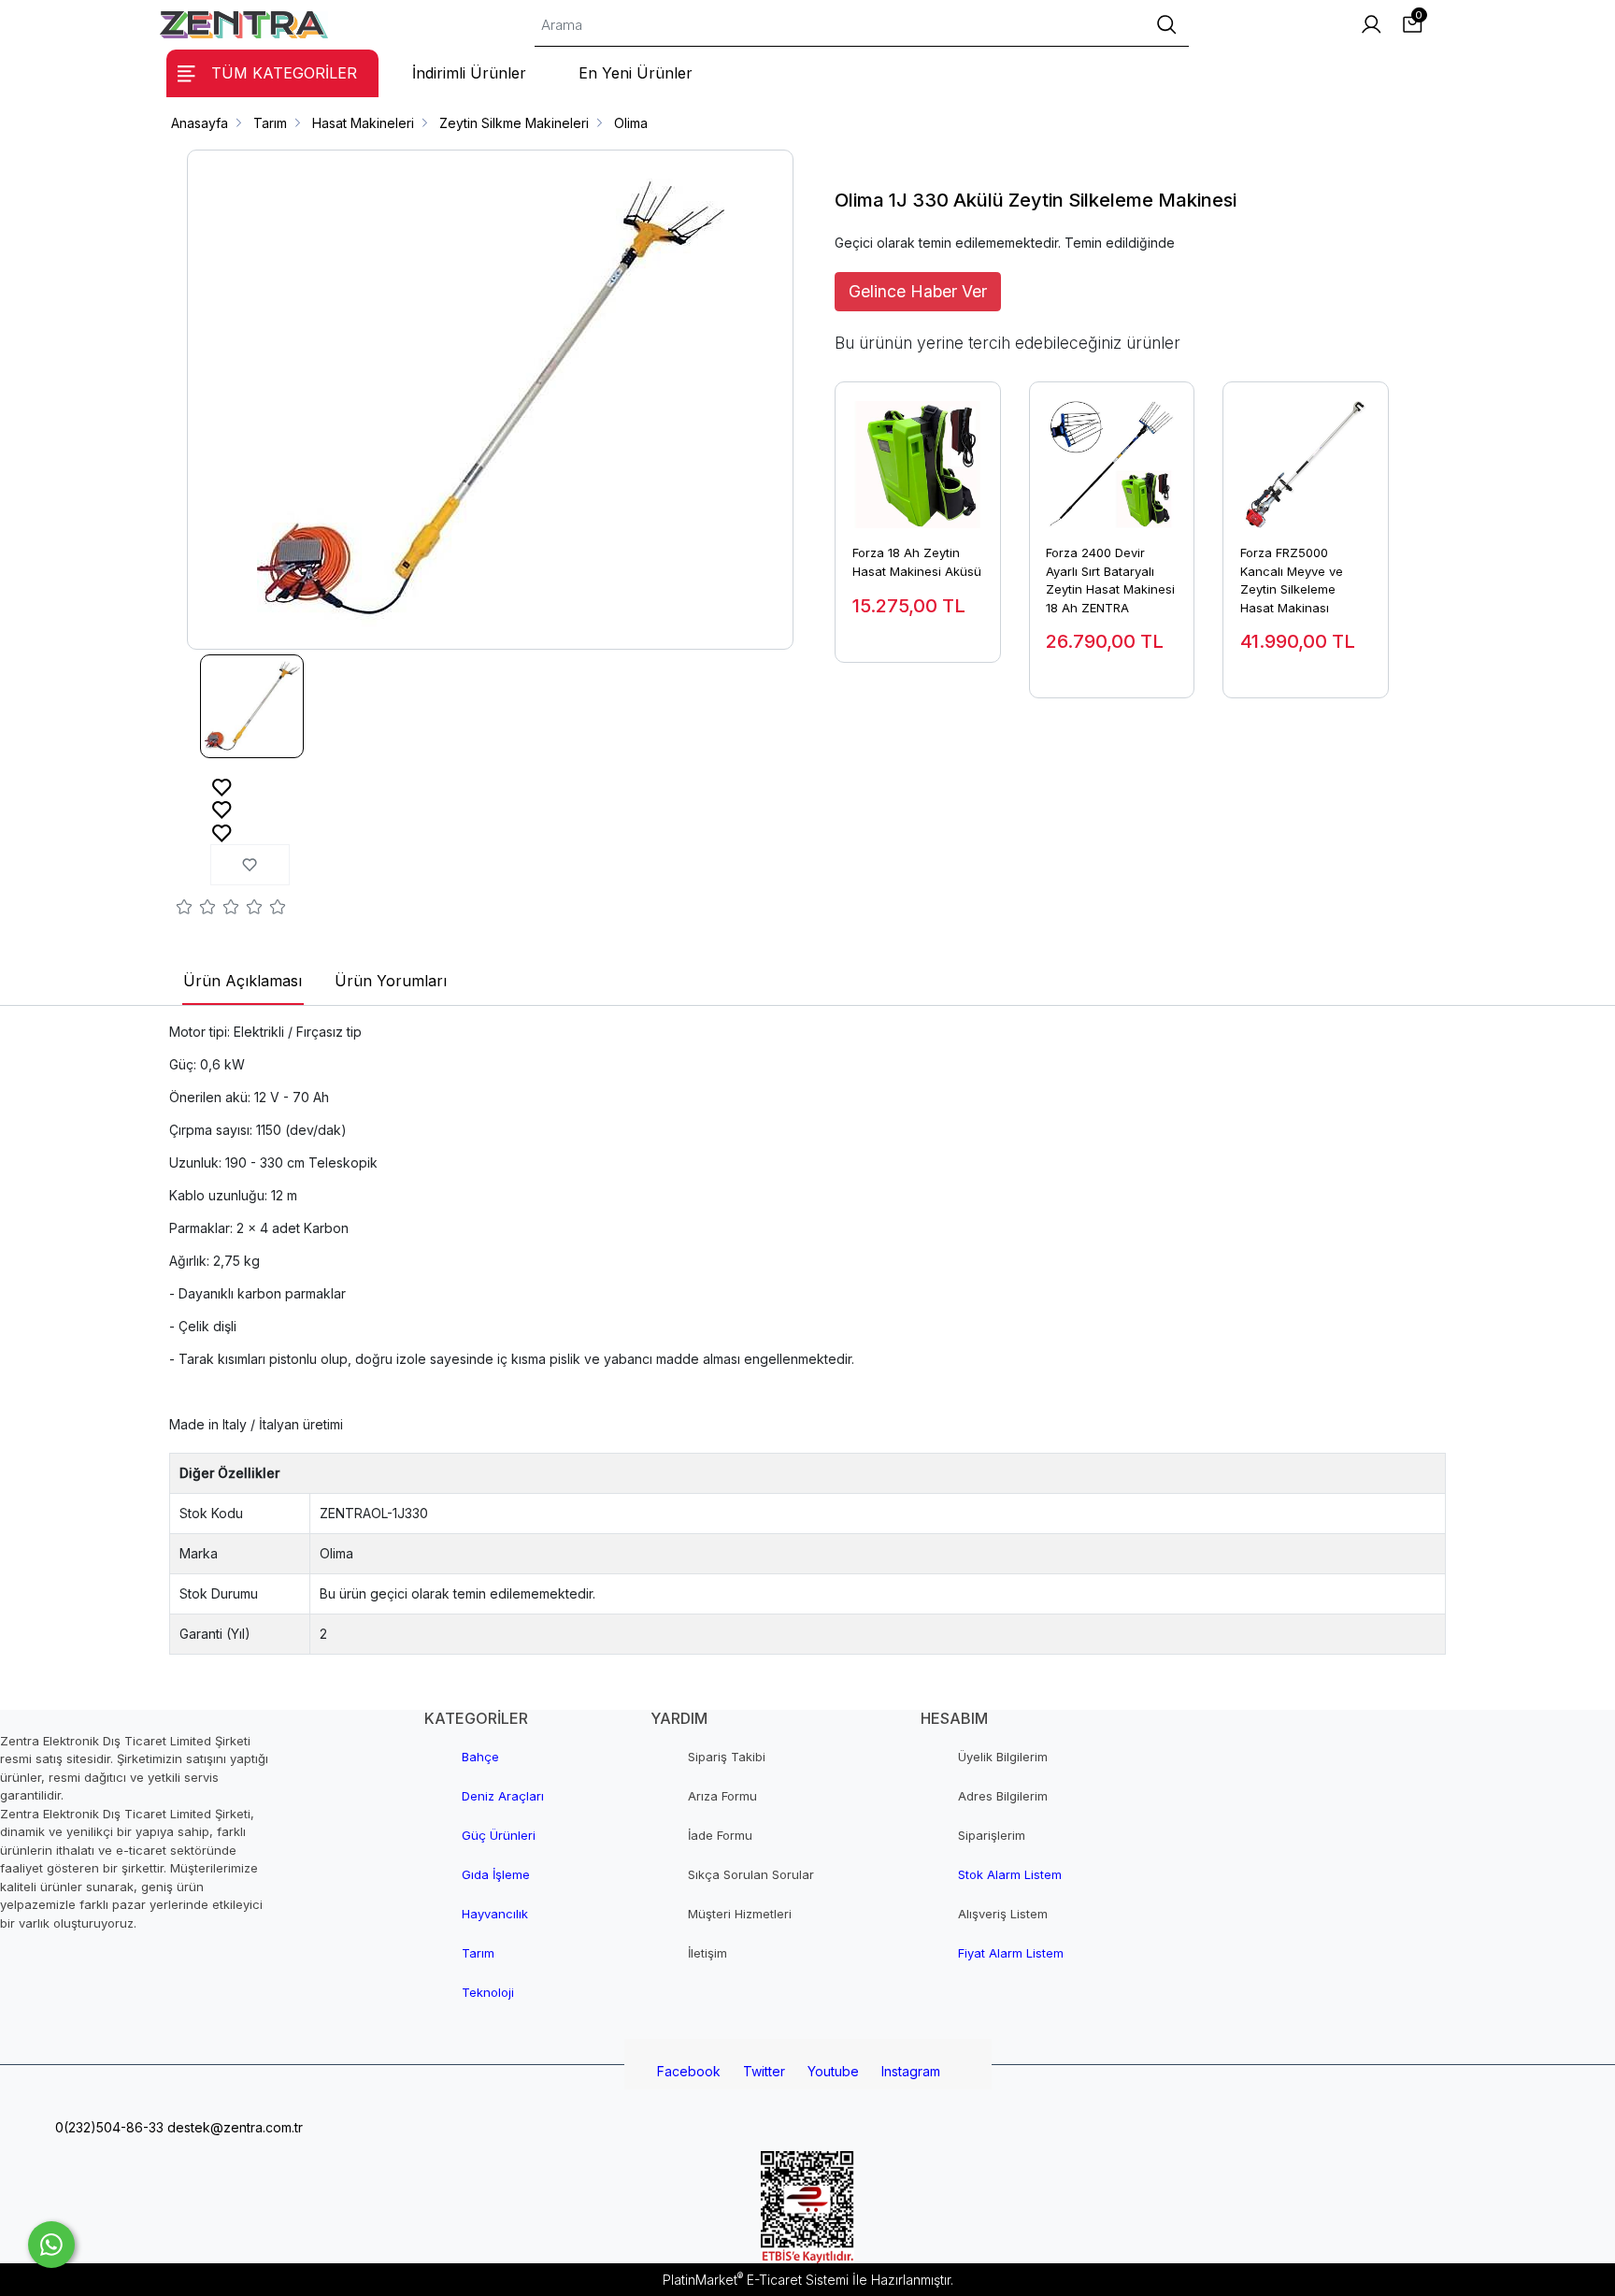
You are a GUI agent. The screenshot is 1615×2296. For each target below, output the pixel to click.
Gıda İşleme (496, 1874)
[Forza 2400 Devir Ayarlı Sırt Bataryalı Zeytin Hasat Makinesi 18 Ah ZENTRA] (1112, 455)
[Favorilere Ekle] (222, 786)
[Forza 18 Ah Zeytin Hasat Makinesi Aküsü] (918, 455)
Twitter (764, 2071)
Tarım (478, 1953)
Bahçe (480, 1757)
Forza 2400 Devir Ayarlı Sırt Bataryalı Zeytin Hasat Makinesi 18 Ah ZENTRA (1110, 580)
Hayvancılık (495, 1914)
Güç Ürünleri (499, 1835)
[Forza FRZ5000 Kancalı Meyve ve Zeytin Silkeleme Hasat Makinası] (1306, 455)
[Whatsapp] (51, 2245)
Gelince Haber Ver (918, 291)
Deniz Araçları (503, 1796)
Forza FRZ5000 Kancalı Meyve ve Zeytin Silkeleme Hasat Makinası (1292, 580)
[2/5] (196, 910)
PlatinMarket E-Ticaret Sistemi (756, 2280)
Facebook (689, 2071)
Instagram (911, 2071)
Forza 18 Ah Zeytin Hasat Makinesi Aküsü (917, 562)
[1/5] (185, 910)
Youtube (833, 2071)
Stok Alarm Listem (1010, 1874)
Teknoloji (488, 1992)
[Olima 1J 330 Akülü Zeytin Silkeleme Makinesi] (491, 400)
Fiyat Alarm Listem (1011, 1953)
